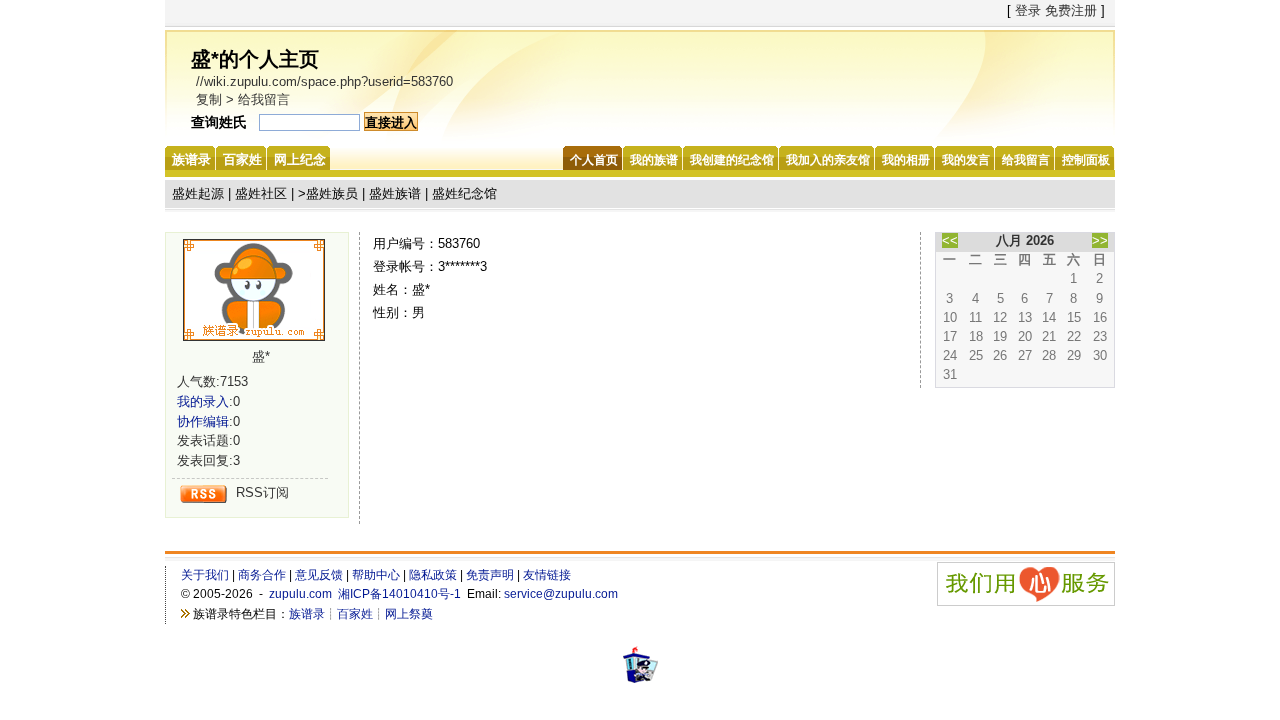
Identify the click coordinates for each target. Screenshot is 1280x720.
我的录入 (203, 401)
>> (1100, 240)
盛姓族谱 (395, 193)
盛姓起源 (198, 193)
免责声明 (490, 575)
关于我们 (205, 575)
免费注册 (1071, 10)
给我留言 (264, 99)
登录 (1028, 10)
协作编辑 (203, 421)
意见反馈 (319, 575)
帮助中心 (376, 575)
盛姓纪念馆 (464, 193)
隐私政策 (433, 575)
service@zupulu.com (561, 594)
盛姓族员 (332, 193)
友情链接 (547, 575)
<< (950, 240)
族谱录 (307, 614)
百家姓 (355, 614)
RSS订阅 (262, 492)
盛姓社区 (261, 193)
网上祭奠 (409, 614)
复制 (209, 99)
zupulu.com (300, 594)
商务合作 (262, 575)
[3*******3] (261, 290)
